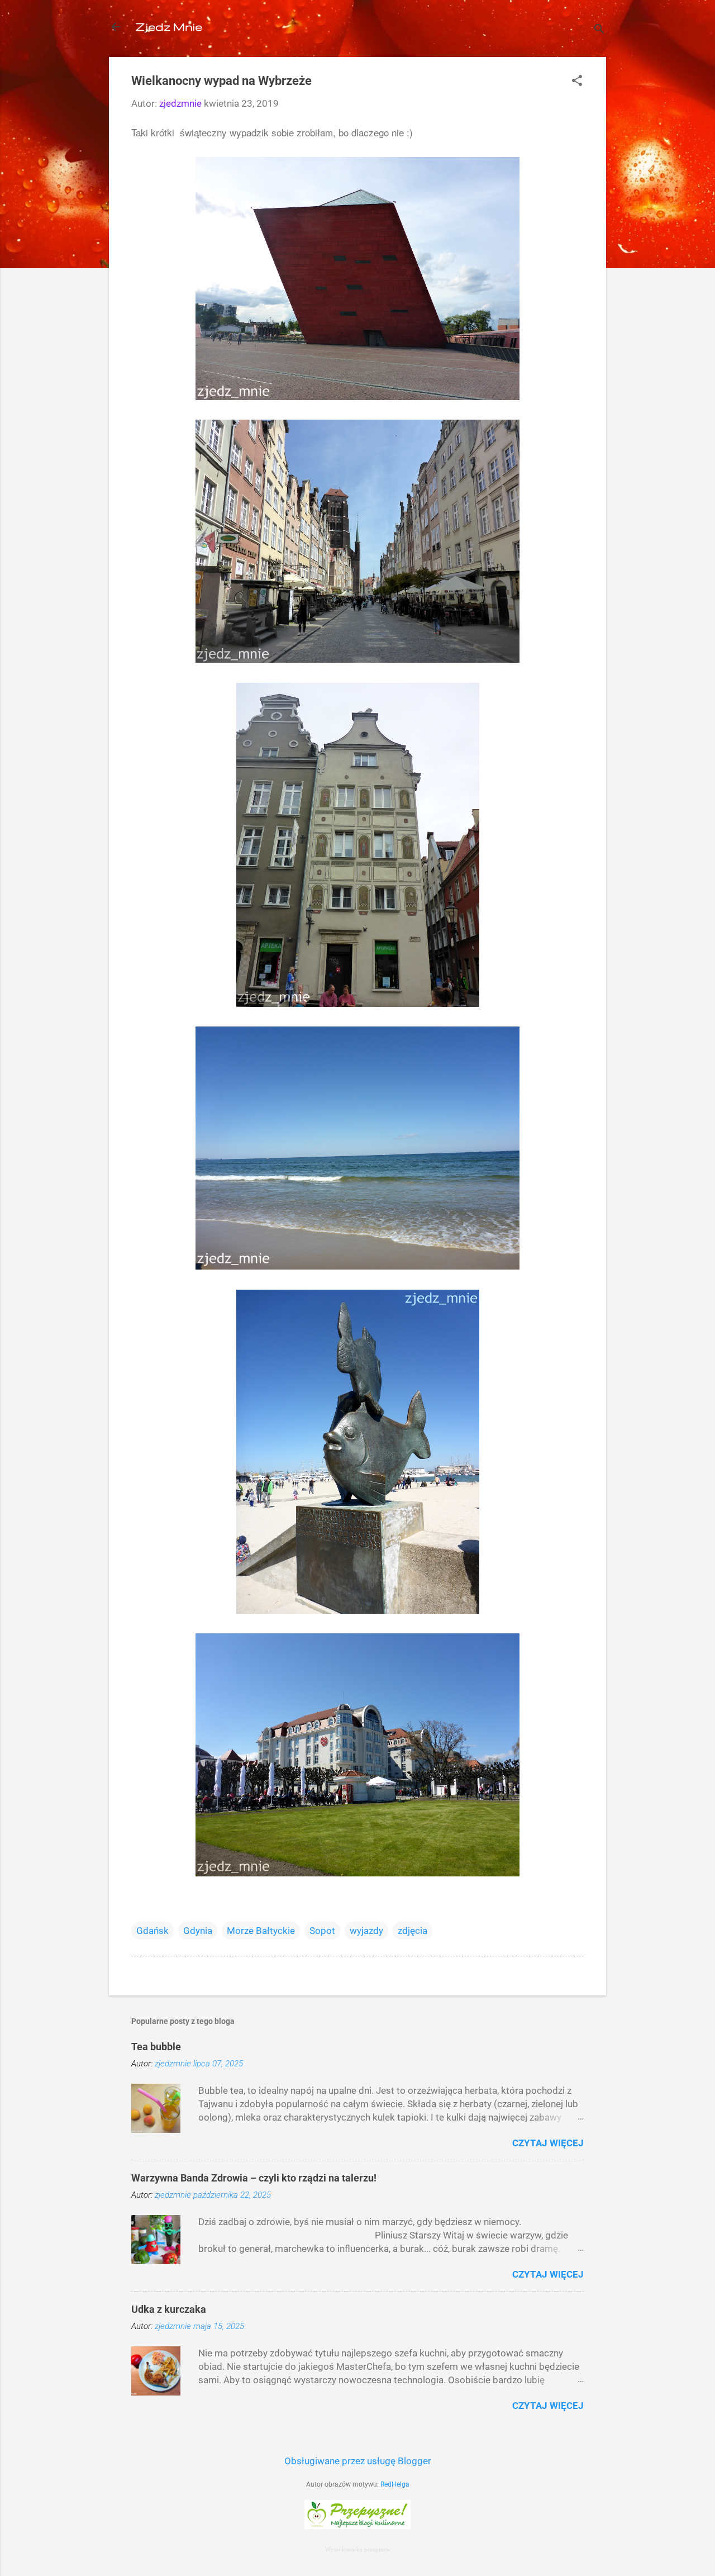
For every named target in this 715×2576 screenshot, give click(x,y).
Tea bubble (156, 2047)
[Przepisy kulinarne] (357, 2526)
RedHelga (395, 2484)
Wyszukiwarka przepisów (358, 2549)
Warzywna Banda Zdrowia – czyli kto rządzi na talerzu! (254, 2178)
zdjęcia (413, 1931)
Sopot (322, 1931)
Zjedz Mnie (169, 27)
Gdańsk (152, 1931)
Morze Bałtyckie (261, 1931)
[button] (577, 82)
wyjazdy (366, 1931)
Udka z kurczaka (169, 2309)
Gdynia (198, 1931)
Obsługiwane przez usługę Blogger (358, 2461)
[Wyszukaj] (599, 30)
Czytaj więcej (548, 2143)
